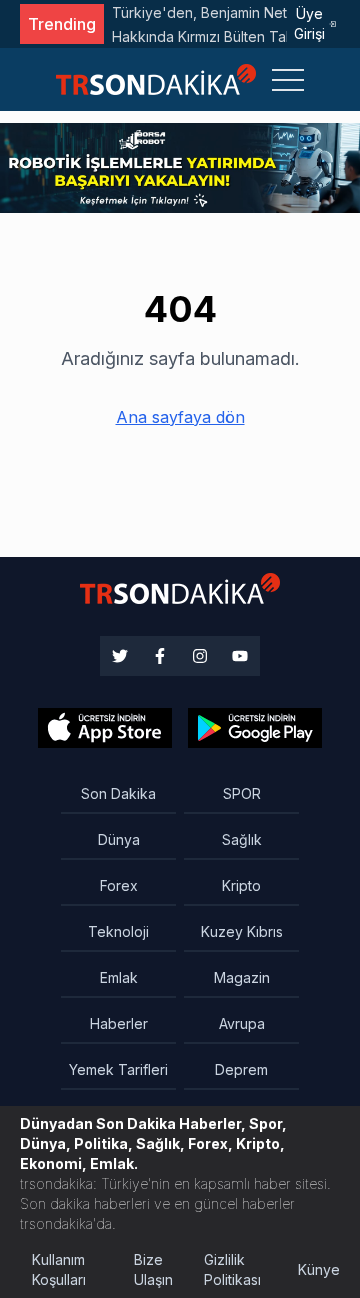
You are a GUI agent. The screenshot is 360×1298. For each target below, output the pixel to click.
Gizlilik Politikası (232, 1269)
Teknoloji (118, 931)
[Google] (105, 728)
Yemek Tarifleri (118, 1069)
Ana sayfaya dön (180, 417)
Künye (319, 1269)
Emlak (119, 977)
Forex (119, 885)
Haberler (119, 1023)
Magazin (242, 977)
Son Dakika (118, 793)
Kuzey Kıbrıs (242, 931)
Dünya (119, 839)
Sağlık (242, 839)
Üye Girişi (309, 23)
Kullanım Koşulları (59, 1269)
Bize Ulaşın (153, 1269)
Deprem (241, 1069)
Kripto (241, 885)
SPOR (242, 793)
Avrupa (242, 1023)
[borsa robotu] (180, 166)
